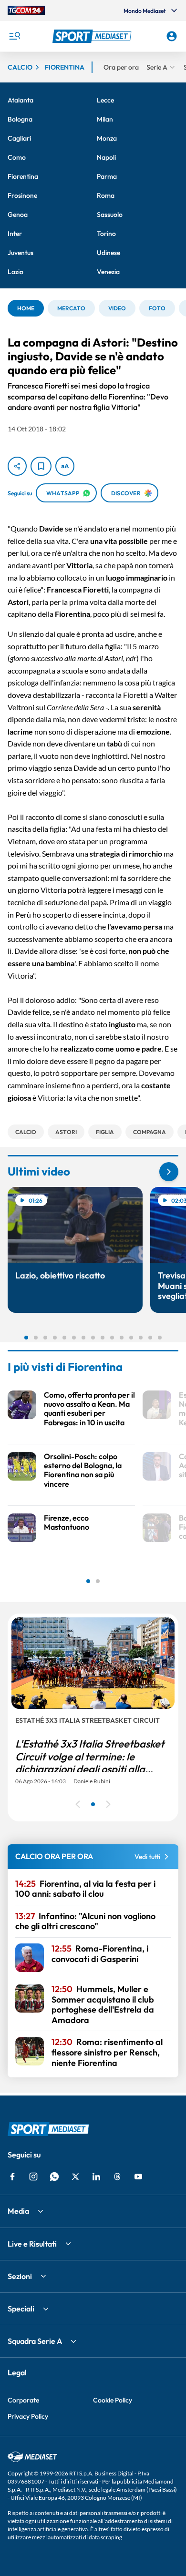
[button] (93, 36)
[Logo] (93, 36)
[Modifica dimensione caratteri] (65, 466)
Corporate (23, 2400)
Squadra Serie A (35, 2341)
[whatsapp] (54, 2177)
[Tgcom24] (26, 10)
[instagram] (33, 2177)
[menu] (14, 36)
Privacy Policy (28, 2416)
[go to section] (169, 1172)
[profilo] (172, 36)
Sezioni (20, 2276)
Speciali (21, 2309)
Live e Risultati (32, 2244)
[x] (75, 2177)
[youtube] (138, 2177)
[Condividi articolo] (17, 466)
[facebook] (12, 2177)
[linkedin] (96, 2177)
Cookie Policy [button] (113, 2400)
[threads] (117, 2177)
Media (18, 2211)
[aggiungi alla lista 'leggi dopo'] (41, 466)
